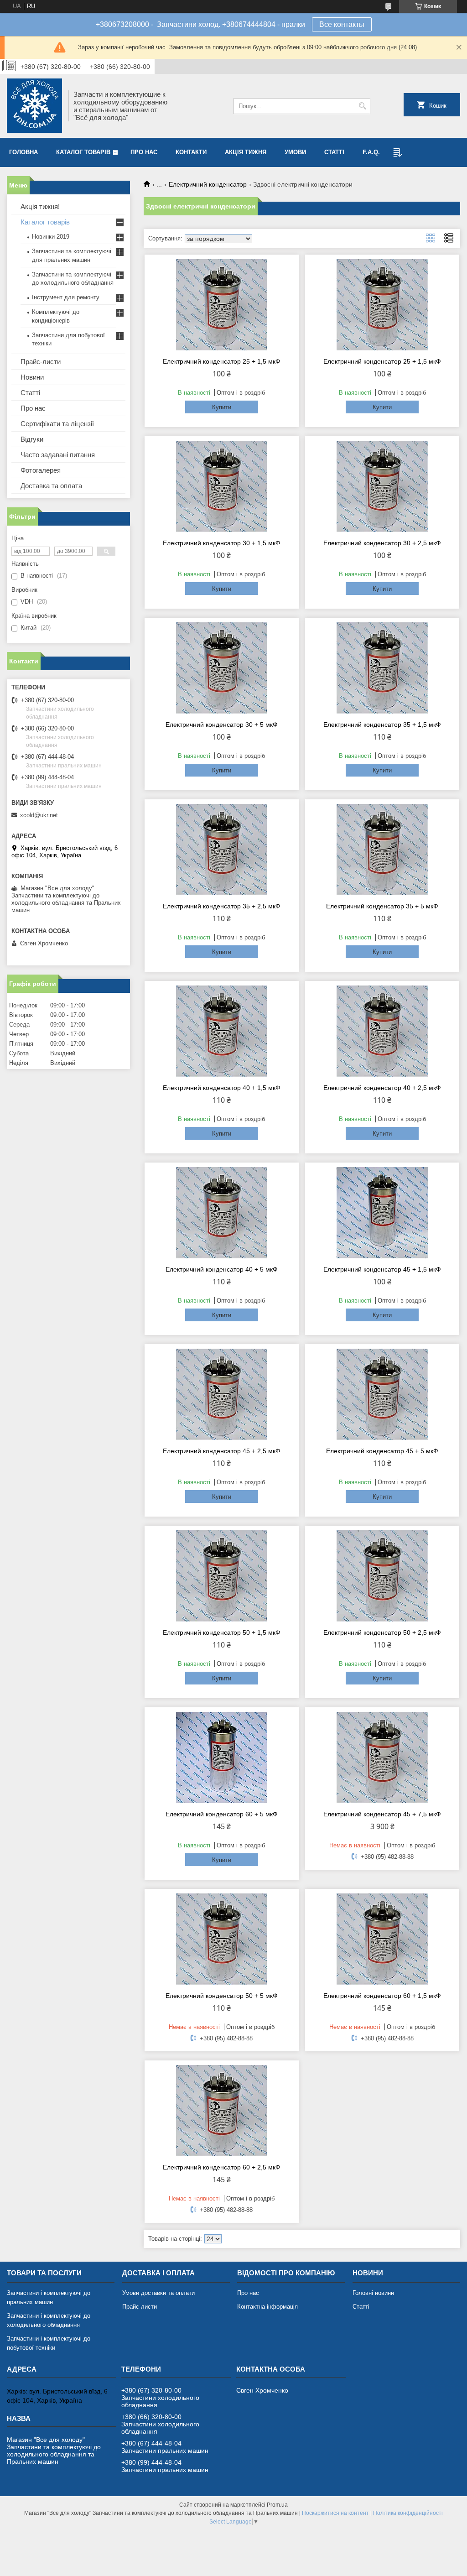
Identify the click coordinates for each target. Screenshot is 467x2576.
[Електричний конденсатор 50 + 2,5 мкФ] (382, 1576)
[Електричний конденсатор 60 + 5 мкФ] (222, 1757)
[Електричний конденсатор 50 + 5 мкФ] (222, 1939)
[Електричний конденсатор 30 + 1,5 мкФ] (222, 486)
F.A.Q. (371, 152)
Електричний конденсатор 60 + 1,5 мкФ (382, 1996)
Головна (23, 152)
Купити (222, 407)
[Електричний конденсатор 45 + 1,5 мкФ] (382, 1213)
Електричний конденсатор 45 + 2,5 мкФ (222, 1451)
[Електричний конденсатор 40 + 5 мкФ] (222, 1213)
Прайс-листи (41, 362)
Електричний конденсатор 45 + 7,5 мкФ (382, 1814)
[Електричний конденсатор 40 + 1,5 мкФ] (222, 1031)
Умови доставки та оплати (158, 2293)
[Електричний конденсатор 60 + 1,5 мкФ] (382, 1939)
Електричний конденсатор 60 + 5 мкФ (222, 1814)
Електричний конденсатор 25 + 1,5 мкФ (222, 361)
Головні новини (373, 2293)
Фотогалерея (41, 470)
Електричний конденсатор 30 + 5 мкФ (222, 725)
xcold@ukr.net (39, 815)
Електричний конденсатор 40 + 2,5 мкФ (382, 1088)
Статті (334, 152)
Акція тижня (246, 152)
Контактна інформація (267, 2307)
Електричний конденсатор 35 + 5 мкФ (382, 906)
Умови (295, 152)
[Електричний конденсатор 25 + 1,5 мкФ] (222, 305)
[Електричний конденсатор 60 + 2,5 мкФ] (222, 2111)
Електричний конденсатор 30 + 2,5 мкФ (382, 543)
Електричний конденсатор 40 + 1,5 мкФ (222, 1088)
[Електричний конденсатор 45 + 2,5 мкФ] (222, 1394)
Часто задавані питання (58, 455)
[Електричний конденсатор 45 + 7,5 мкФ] (382, 1757)
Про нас (144, 152)
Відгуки (32, 439)
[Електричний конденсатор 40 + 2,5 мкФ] (382, 1031)
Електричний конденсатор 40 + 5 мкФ (222, 1269)
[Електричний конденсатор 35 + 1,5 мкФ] (382, 668)
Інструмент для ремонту (66, 297)
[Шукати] (362, 106)
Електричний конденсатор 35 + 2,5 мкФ (222, 906)
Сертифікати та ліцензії (57, 424)
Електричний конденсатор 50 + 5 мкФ (222, 1996)
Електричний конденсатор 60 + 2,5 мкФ (222, 2167)
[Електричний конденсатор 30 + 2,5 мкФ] (382, 486)
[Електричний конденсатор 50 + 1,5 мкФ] (222, 1576)
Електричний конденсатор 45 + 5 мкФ (382, 1451)
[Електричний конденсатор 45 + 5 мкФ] (382, 1394)
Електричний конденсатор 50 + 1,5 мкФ (222, 1632)
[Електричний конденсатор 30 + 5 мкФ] (222, 668)
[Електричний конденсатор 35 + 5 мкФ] (382, 850)
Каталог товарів (83, 152)
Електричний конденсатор (208, 184)
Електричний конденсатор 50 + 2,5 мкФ (382, 1632)
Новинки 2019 (51, 237)
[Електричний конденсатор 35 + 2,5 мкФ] (222, 850)
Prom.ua (277, 2505)
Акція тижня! (40, 206)
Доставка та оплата (51, 486)
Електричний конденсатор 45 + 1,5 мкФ (382, 1269)
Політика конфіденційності (408, 2513)
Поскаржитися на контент (335, 2513)
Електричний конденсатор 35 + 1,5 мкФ (382, 725)
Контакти (191, 152)
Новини (32, 377)
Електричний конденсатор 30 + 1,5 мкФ (222, 543)
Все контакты (342, 24)
